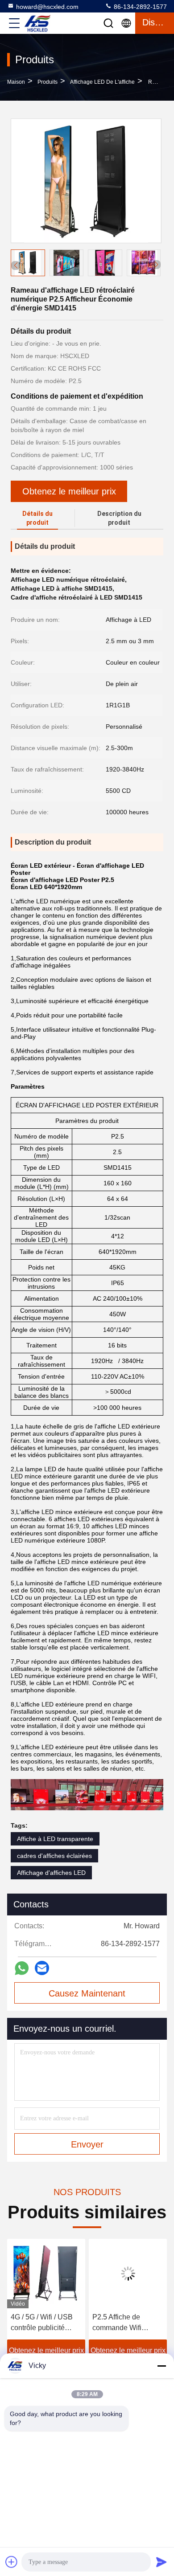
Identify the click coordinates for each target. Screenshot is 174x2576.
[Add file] (12, 2562)
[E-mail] (42, 1968)
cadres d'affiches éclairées (54, 1856)
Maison (16, 82)
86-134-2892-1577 (139, 7)
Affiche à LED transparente (55, 1839)
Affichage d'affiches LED (51, 1873)
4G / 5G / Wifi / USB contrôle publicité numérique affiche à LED (42, 2323)
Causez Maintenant (87, 1993)
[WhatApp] (22, 1968)
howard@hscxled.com (47, 7)
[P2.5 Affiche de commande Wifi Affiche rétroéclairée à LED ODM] (128, 2274)
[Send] (162, 2562)
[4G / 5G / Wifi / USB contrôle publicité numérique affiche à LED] (46, 2274)
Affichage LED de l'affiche (102, 82)
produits (48, 82)
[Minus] (162, 2366)
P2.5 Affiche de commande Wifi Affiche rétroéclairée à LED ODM (127, 2323)
